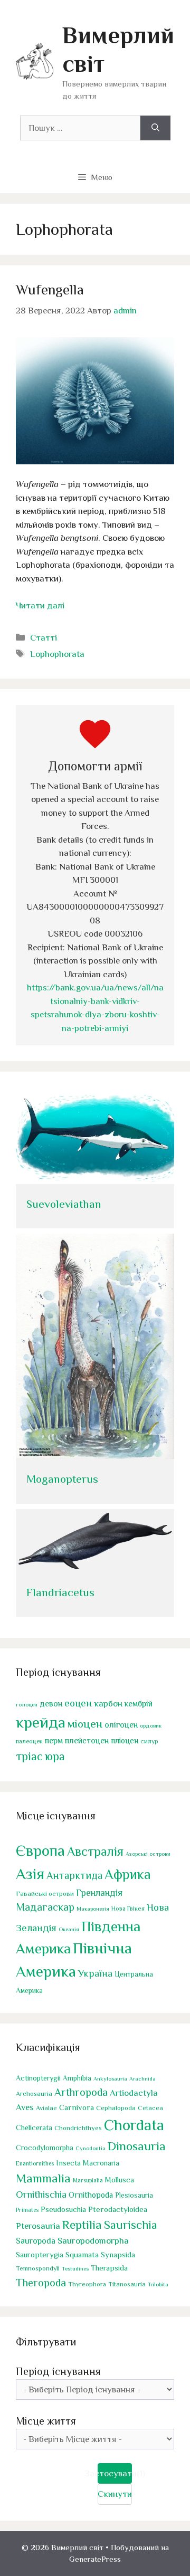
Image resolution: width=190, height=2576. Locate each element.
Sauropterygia (40, 2255)
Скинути (115, 2494)
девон (51, 1704)
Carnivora (77, 2107)
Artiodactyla (134, 2093)
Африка (128, 1874)
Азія (30, 1874)
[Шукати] (155, 128)
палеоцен (29, 1741)
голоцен (27, 1704)
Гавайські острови (45, 1893)
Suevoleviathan (64, 1204)
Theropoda (41, 2283)
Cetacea (150, 2108)
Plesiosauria (134, 2195)
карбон (108, 1704)
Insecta (68, 2163)
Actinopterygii (38, 2078)
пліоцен (125, 1740)
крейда (41, 1722)
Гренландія (99, 1893)
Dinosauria (137, 2146)
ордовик (151, 1725)
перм (54, 1740)
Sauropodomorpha (93, 2241)
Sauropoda (36, 2241)
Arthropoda (81, 2092)
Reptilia (82, 2225)
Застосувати (115, 2473)
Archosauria (34, 2094)
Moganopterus (62, 1479)
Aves (25, 2107)
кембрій (139, 1704)
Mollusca (120, 2180)
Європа (40, 1850)
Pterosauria (38, 2226)
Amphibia (77, 2078)
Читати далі (40, 605)
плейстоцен (87, 1740)
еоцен (78, 1703)
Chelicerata (34, 2127)
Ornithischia (41, 2194)
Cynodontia (91, 2148)
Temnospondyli (38, 2268)
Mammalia (43, 2178)
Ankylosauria (110, 2078)
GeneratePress (95, 2559)
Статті (44, 638)
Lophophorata (57, 654)
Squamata (82, 2254)
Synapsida (118, 2255)
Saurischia (131, 2225)
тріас (29, 1756)
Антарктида (74, 1875)
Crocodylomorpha (45, 2148)
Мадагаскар (45, 1907)
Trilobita (158, 2284)
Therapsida (109, 2268)
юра (55, 1756)
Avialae (46, 2108)
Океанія (69, 1929)
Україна (95, 1973)
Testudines (75, 2268)
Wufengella (50, 290)
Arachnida (142, 2078)
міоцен (85, 1724)
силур (149, 1741)
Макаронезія (93, 1909)
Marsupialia (88, 2180)
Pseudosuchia (63, 2209)
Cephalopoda (116, 2108)
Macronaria (101, 2163)
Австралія (95, 1851)
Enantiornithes (35, 2164)
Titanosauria (127, 2284)
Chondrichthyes (78, 2128)
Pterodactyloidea (118, 2209)
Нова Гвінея (128, 1909)
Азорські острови (148, 1854)
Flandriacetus (60, 1592)
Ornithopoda (91, 2195)
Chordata (134, 2125)
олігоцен (121, 1725)
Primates (27, 2210)
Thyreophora (87, 2284)
